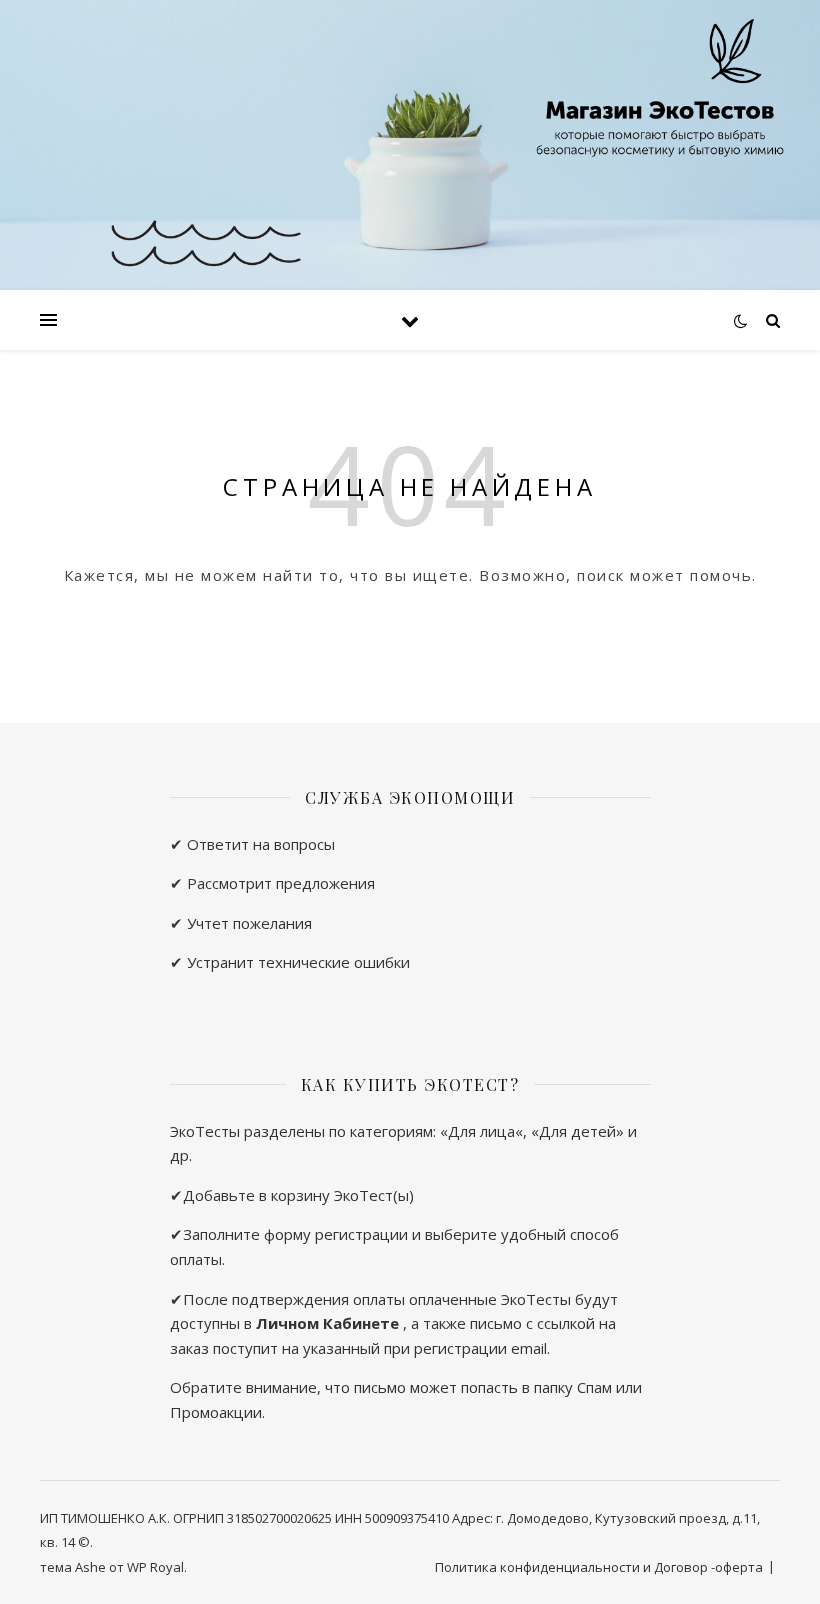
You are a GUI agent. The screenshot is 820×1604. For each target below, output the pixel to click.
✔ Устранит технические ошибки (290, 962)
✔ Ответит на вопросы (252, 844)
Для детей (577, 1131)
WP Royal (155, 1567)
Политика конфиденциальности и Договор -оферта (599, 1567)
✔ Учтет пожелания (241, 923)
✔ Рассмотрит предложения (272, 883)
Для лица (481, 1131)
